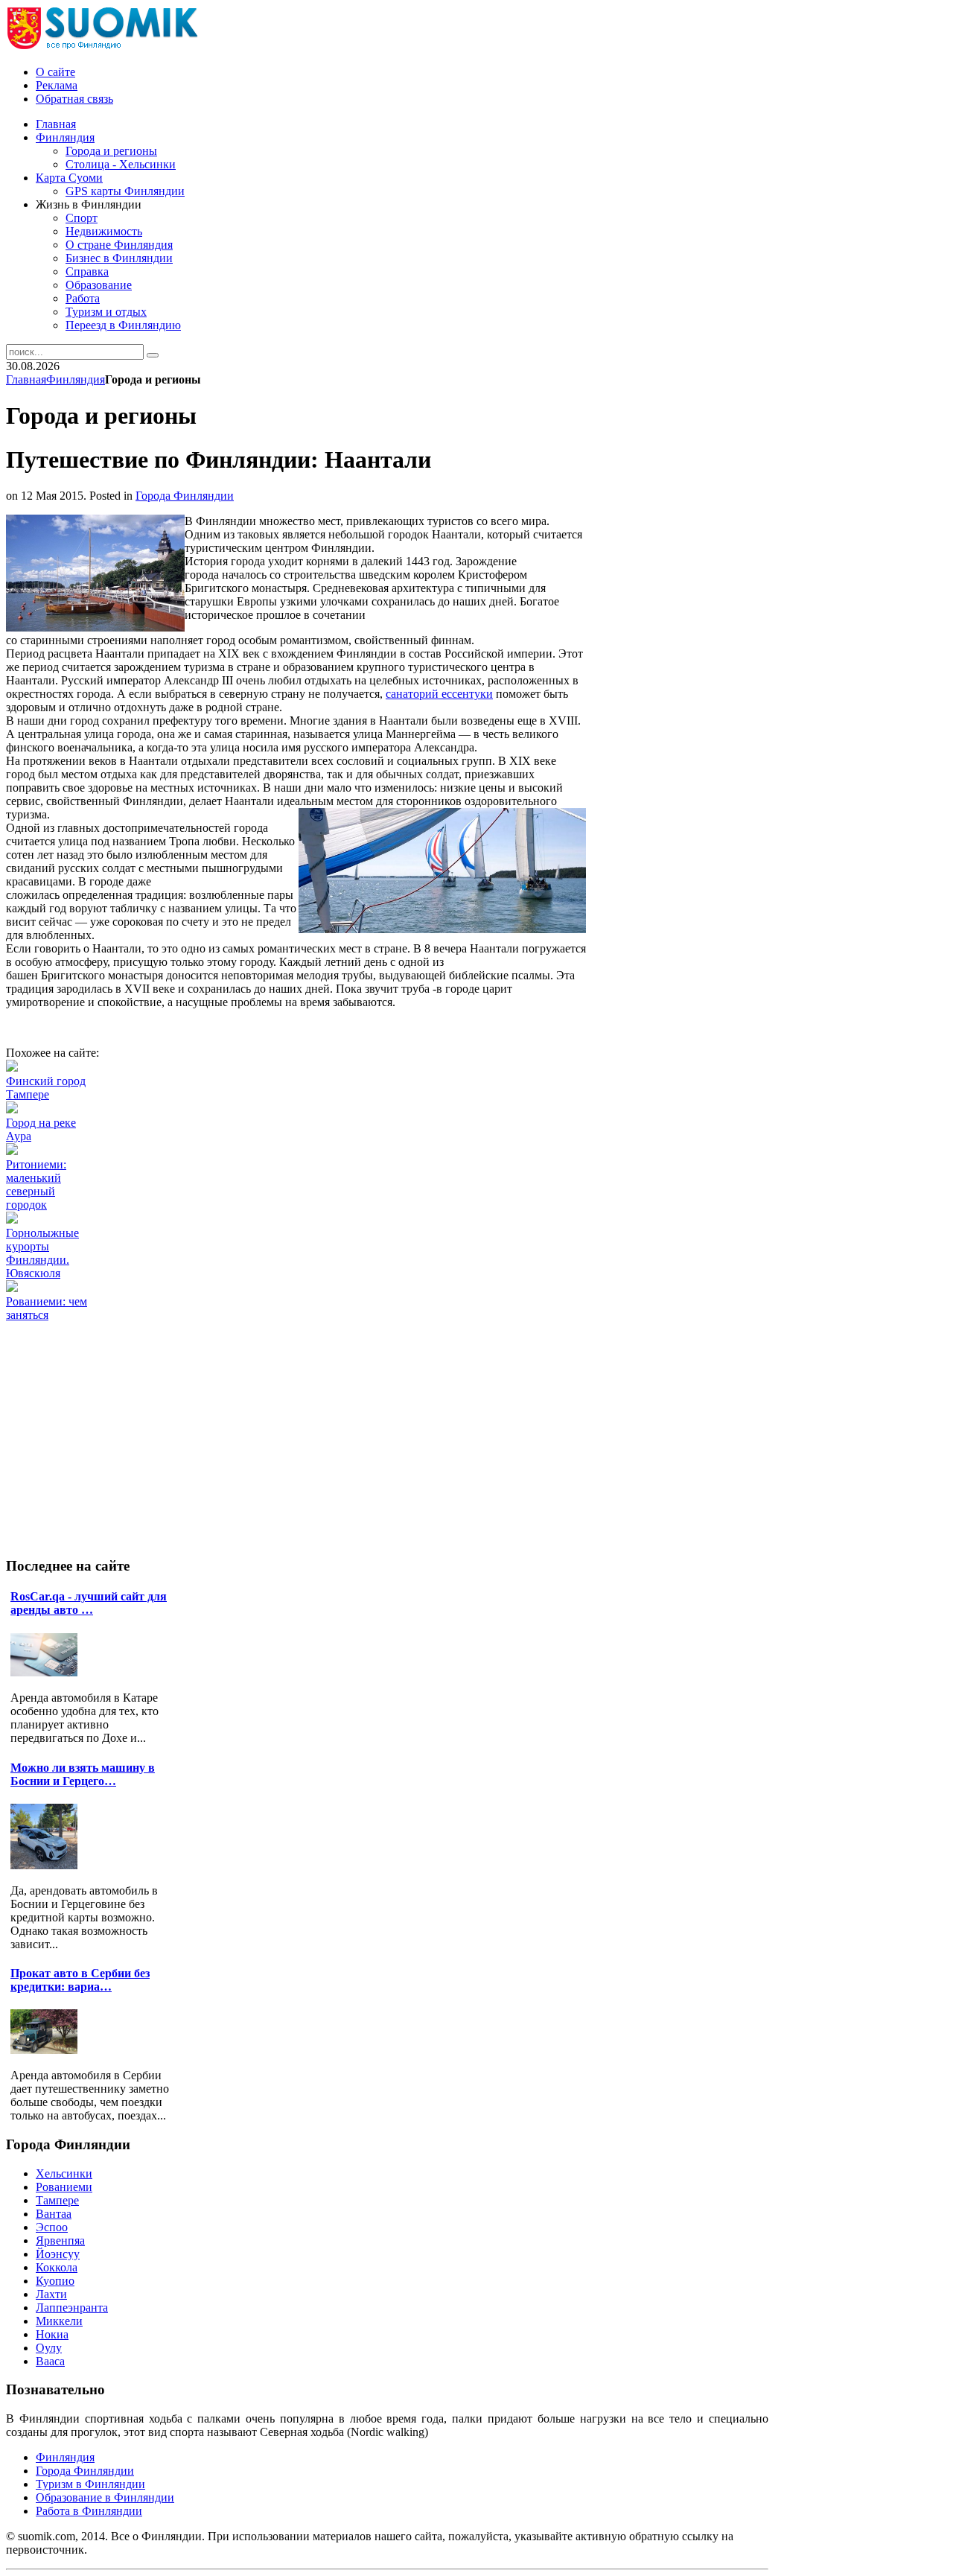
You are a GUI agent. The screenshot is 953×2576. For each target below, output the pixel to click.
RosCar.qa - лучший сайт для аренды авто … (89, 1603)
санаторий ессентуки (439, 694)
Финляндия (76, 379)
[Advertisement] (277, 1355)
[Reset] (153, 355)
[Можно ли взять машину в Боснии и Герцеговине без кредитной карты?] (48, 1865)
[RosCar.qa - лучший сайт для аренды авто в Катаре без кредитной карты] (48, 1672)
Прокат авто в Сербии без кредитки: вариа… (80, 1980)
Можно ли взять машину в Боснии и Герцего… (83, 1774)
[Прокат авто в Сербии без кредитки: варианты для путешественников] (48, 2050)
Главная (26, 379)
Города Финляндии (185, 496)
